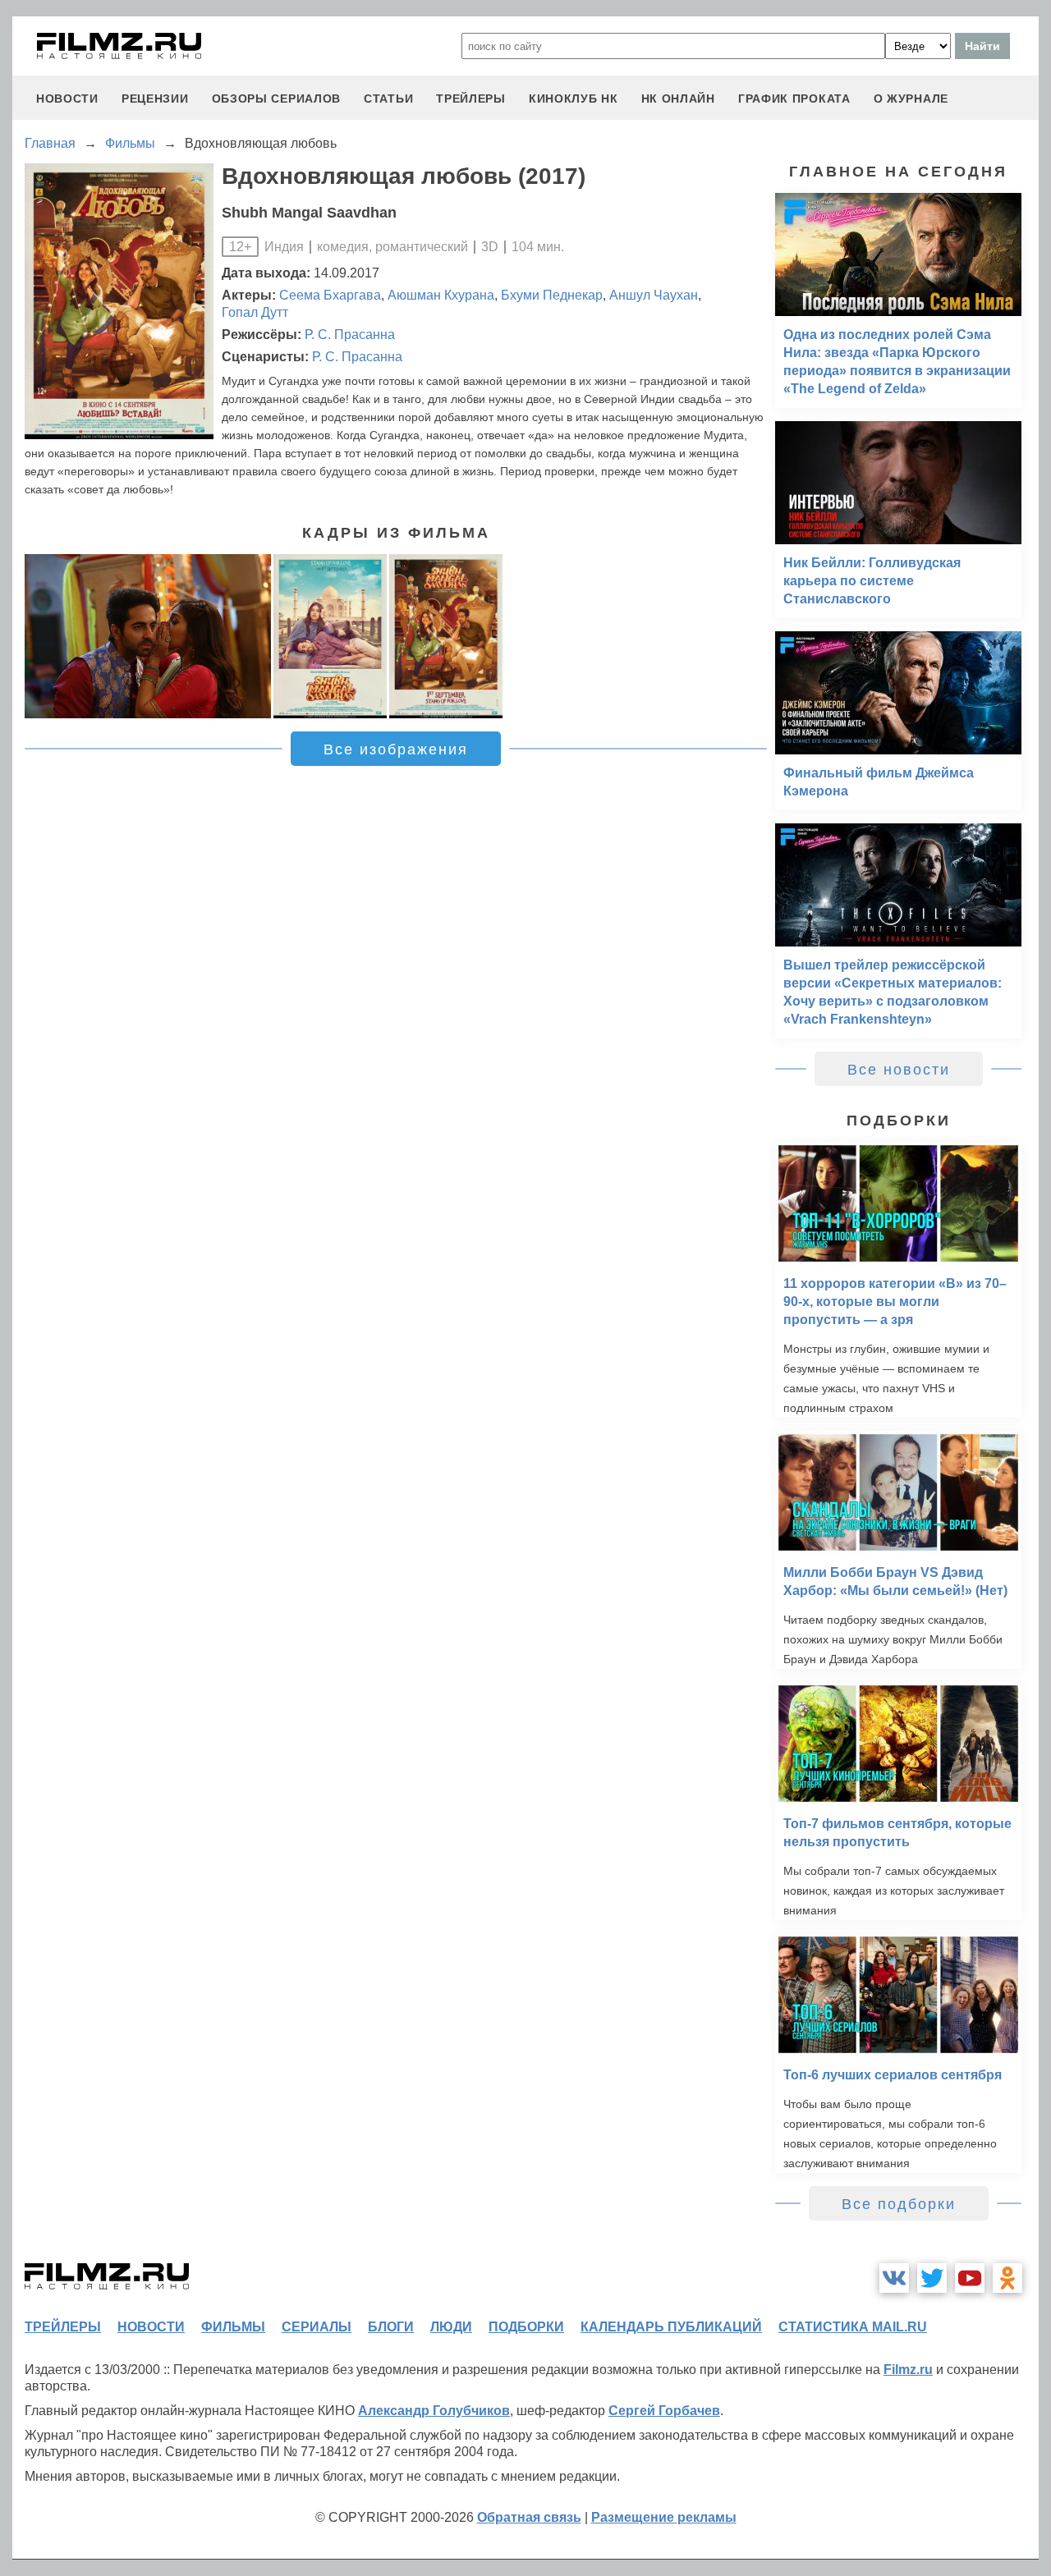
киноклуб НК (574, 99)
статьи (388, 99)
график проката (794, 99)
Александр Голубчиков (434, 2411)
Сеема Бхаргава (330, 295)
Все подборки (899, 2204)
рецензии (155, 99)
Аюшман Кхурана (441, 295)
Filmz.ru (908, 2370)
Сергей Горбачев (664, 2411)
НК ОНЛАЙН (678, 99)
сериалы (317, 2327)
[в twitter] (932, 2278)
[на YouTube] (970, 2278)
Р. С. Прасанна (350, 335)
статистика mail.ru (853, 2327)
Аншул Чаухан (654, 295)
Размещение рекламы (664, 2517)
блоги (391, 2327)
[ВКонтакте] (894, 2278)
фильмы (233, 2327)
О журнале (911, 99)
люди (451, 2327)
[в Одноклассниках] (1007, 2278)
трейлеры (471, 99)
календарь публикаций (671, 2327)
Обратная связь (529, 2517)
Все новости (899, 1070)
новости (67, 99)
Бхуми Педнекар (552, 295)
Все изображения (396, 749)
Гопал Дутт (255, 312)
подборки (526, 2327)
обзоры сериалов (277, 99)
